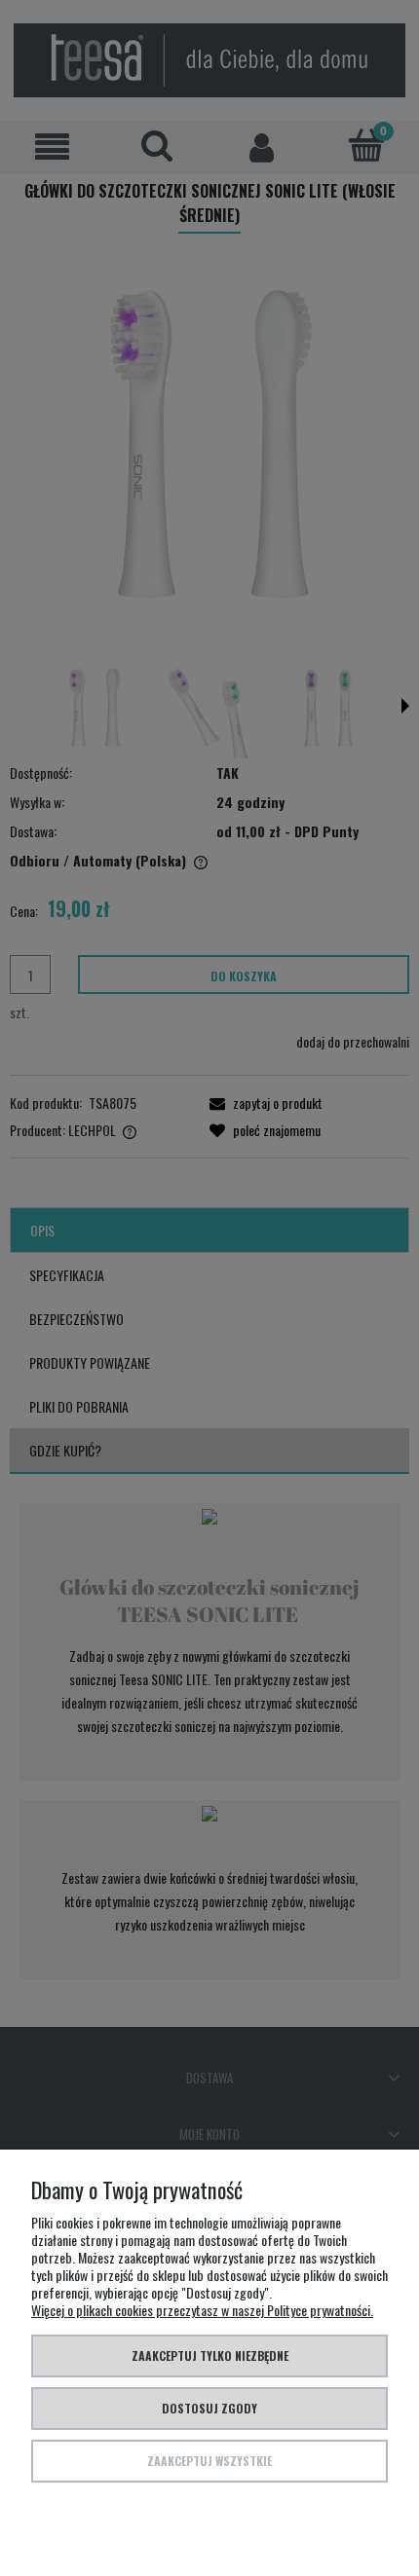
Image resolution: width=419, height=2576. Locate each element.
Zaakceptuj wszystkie (209, 2461)
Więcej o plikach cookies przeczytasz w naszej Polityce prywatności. (202, 2310)
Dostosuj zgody (209, 2408)
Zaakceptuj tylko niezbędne (210, 2355)
